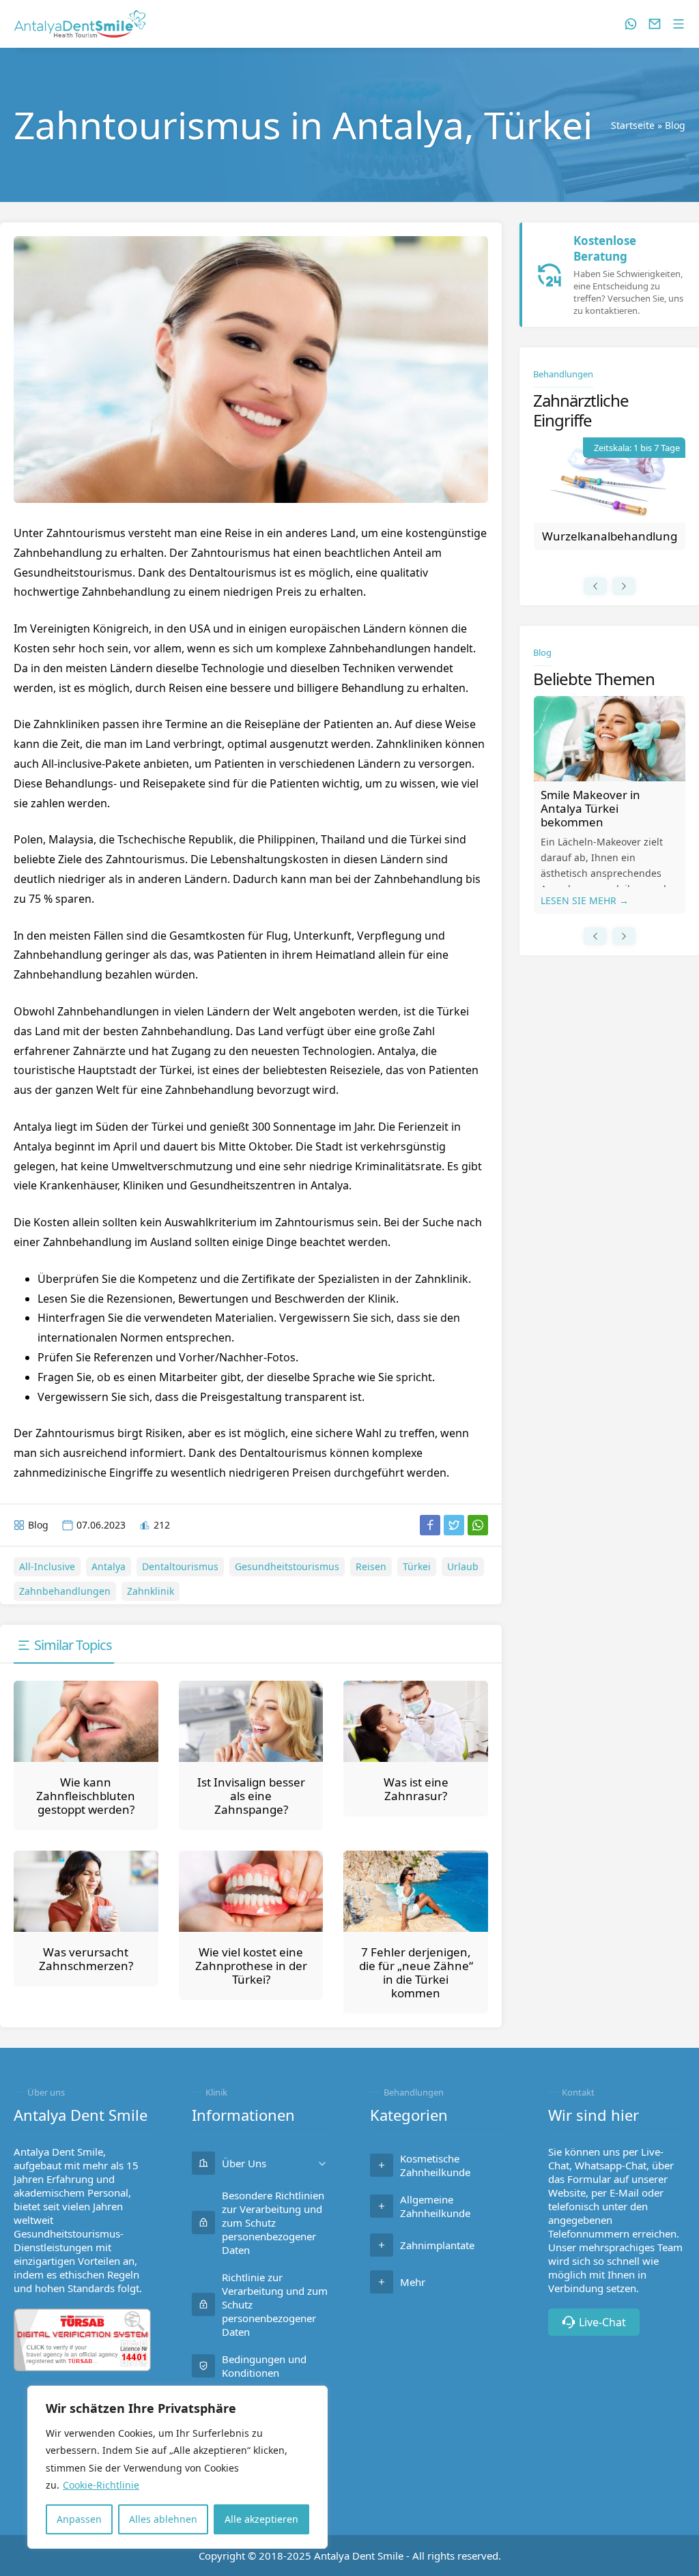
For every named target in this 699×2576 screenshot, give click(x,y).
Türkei (417, 1566)
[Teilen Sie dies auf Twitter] (454, 1525)
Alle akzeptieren (261, 2519)
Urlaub (463, 1566)
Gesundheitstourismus (287, 1566)
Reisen (371, 1566)
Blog (675, 125)
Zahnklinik (151, 1591)
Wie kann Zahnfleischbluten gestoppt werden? (86, 1796)
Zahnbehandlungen (65, 1591)
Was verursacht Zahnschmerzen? (86, 1959)
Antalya (109, 1566)
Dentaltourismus (180, 1566)
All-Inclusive (47, 1566)
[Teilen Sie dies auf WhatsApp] (478, 1525)
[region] (177, 2467)
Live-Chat (602, 2322)
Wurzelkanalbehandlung (610, 536)
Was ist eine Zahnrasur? (416, 1789)
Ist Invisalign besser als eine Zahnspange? (251, 1796)
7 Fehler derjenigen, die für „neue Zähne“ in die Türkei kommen (416, 1972)
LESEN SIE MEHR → (585, 900)
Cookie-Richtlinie (101, 2485)
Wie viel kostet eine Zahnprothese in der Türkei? (251, 1966)
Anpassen (79, 2519)
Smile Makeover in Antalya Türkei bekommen (590, 808)
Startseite (633, 125)
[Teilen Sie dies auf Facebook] (430, 1525)
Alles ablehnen (163, 2519)
